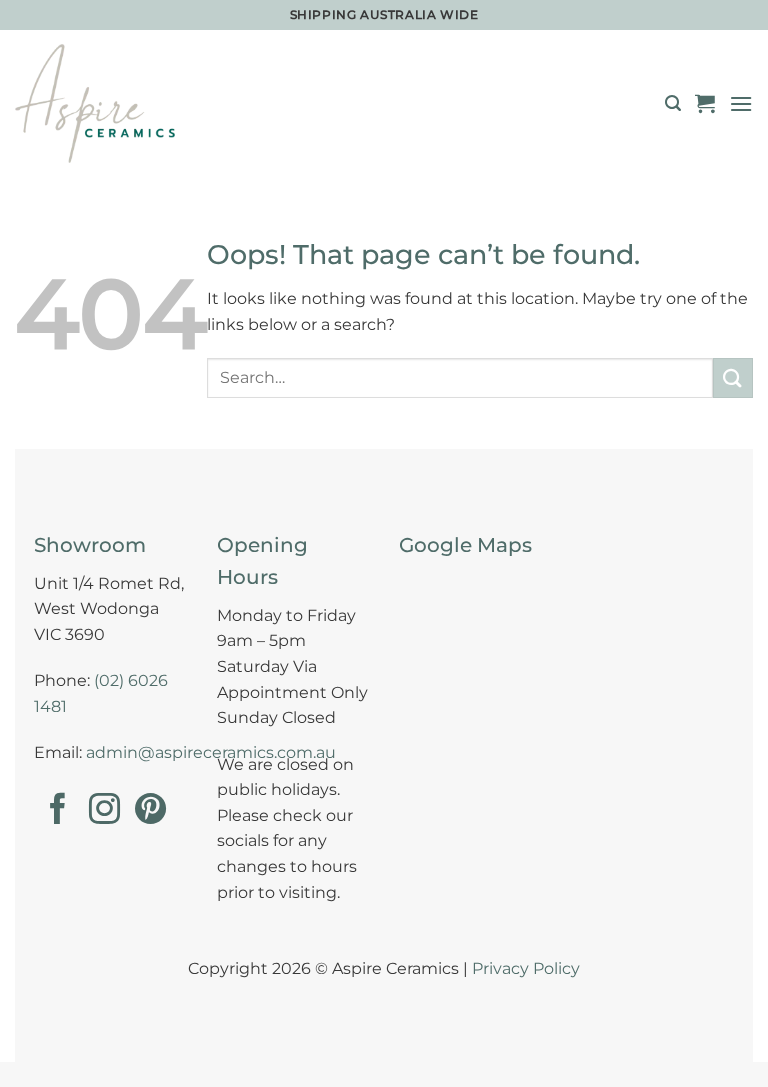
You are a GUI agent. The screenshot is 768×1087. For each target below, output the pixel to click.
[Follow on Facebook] (57, 811)
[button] (673, 103)
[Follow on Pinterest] (150, 811)
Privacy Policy (526, 968)
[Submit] (733, 377)
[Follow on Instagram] (104, 811)
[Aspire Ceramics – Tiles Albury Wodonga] (95, 103)
